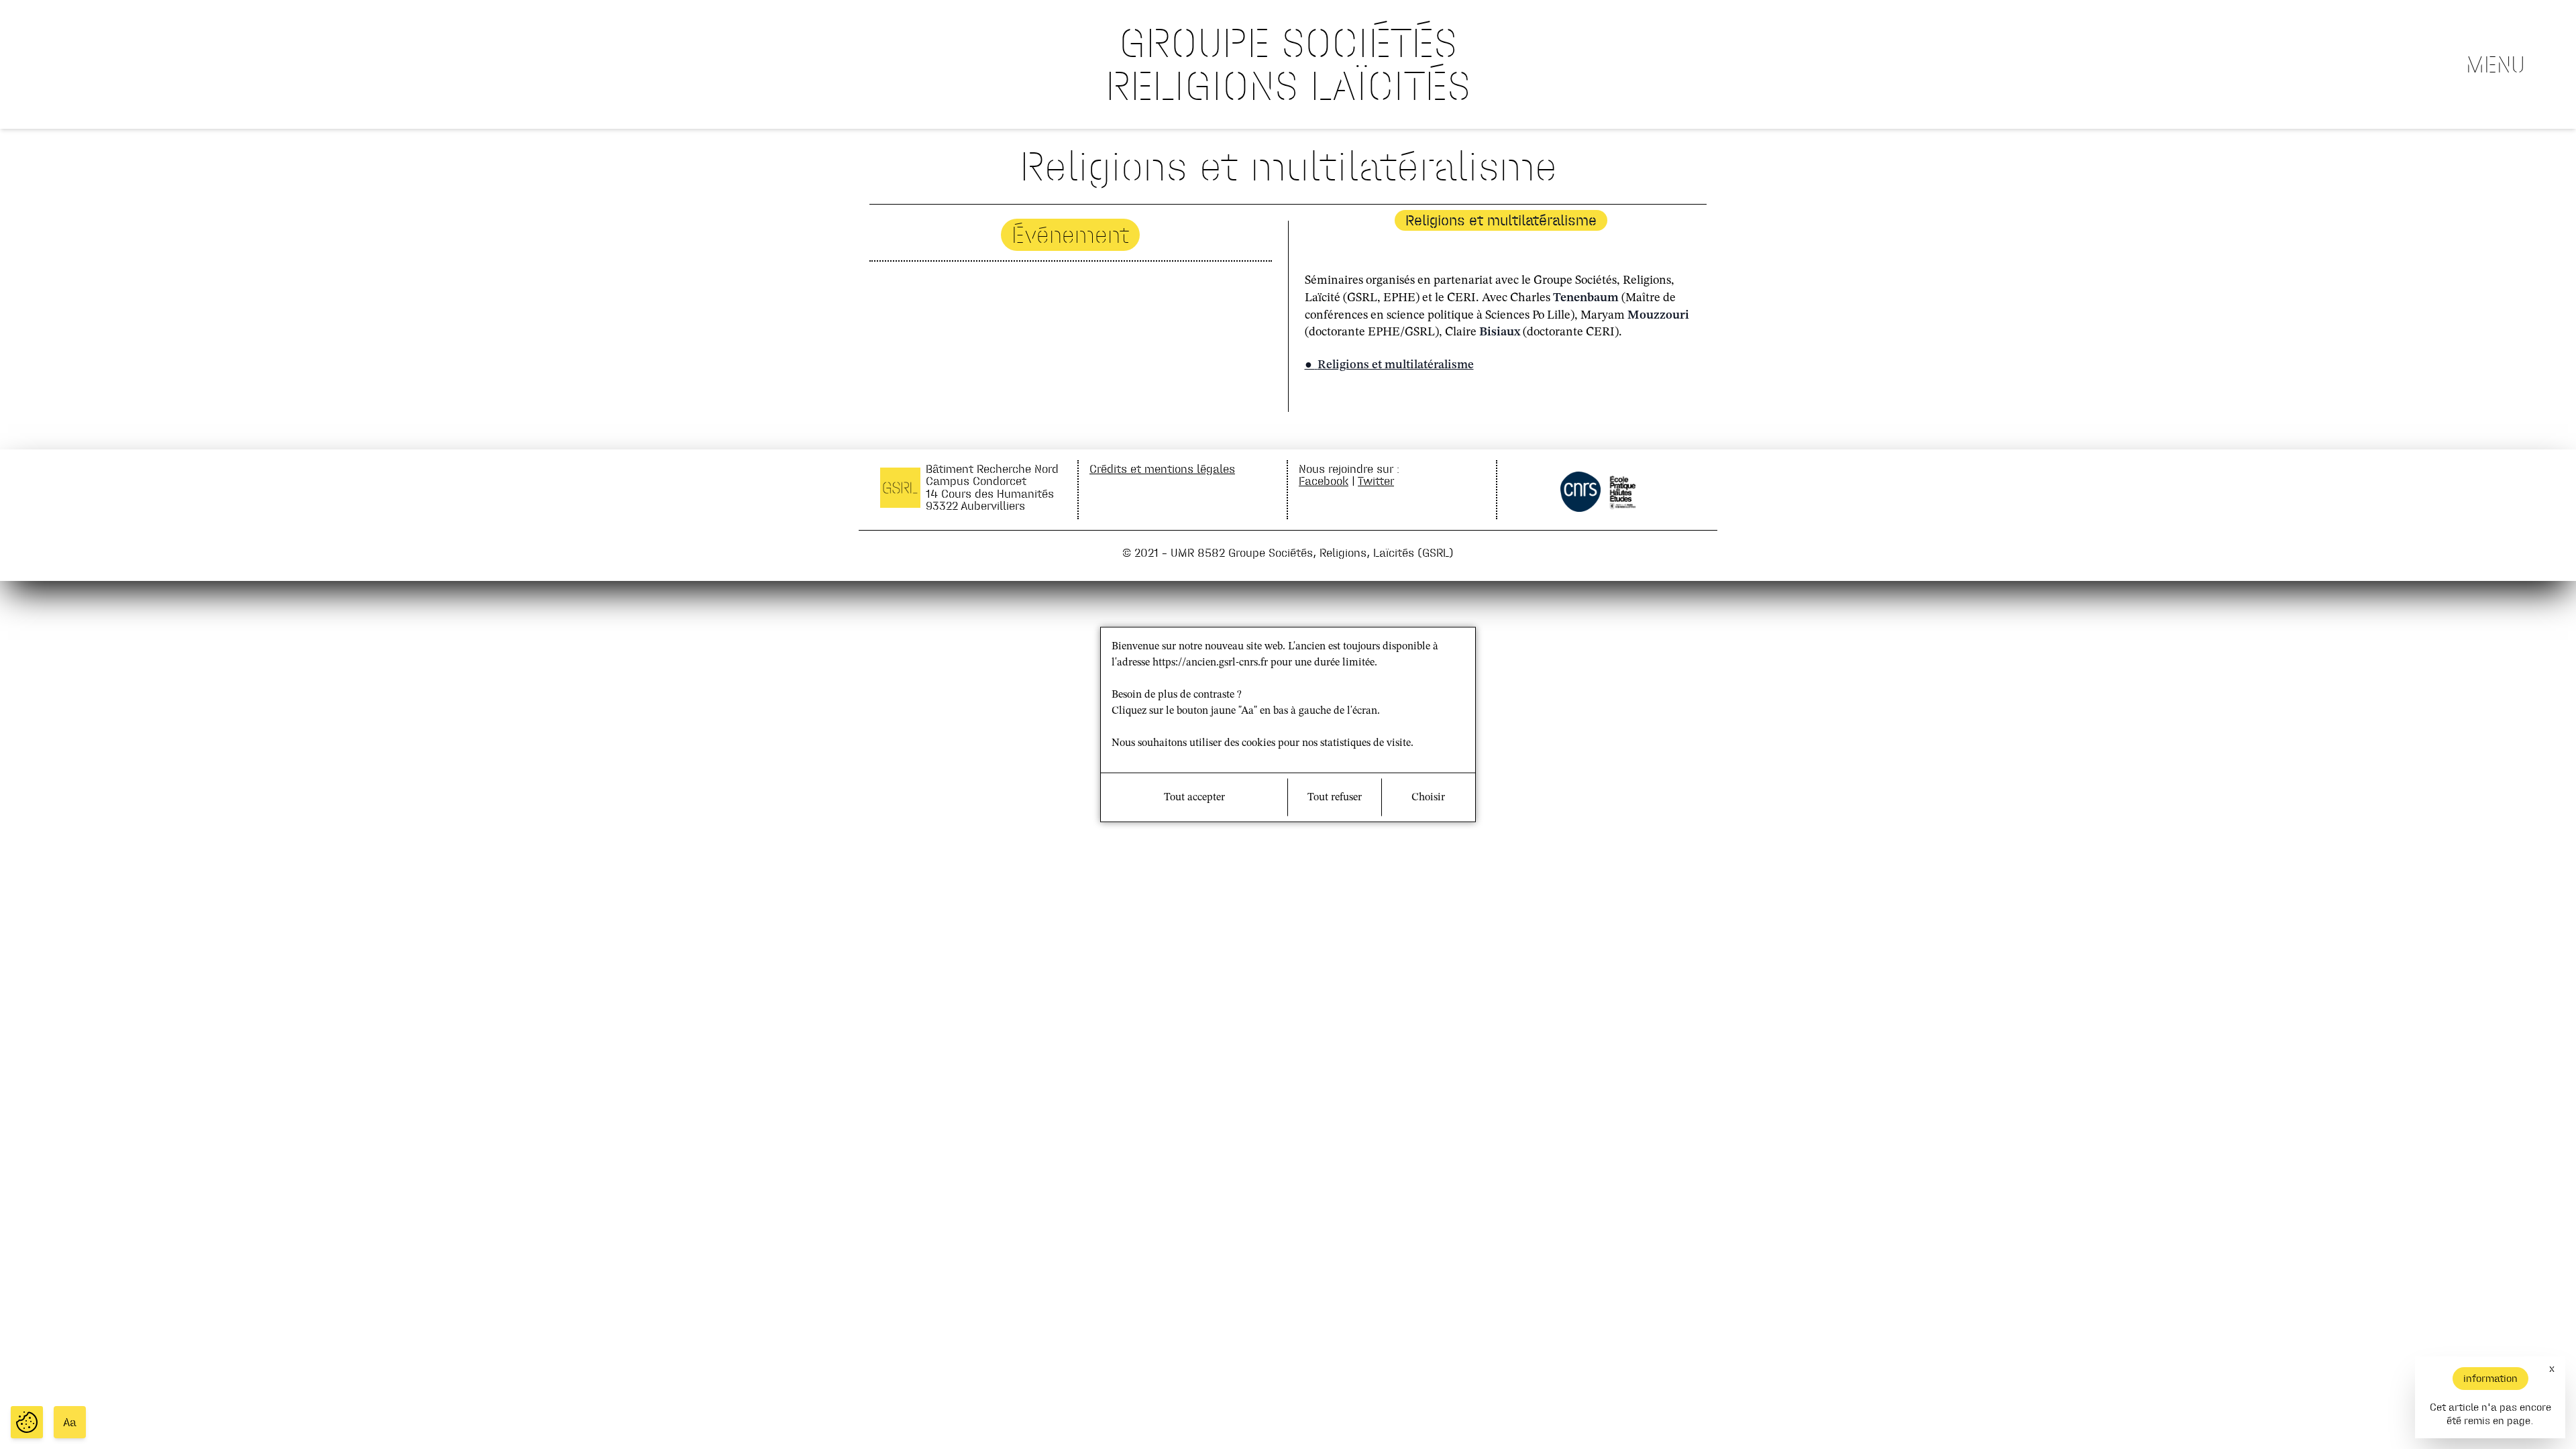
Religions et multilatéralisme (1396, 365)
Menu (2495, 64)
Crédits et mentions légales (1162, 469)
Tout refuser (1335, 798)
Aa (70, 1422)
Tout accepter (1194, 798)
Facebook (1324, 481)
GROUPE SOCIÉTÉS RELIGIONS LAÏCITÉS (1288, 64)
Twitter (1376, 481)
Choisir (1428, 798)
